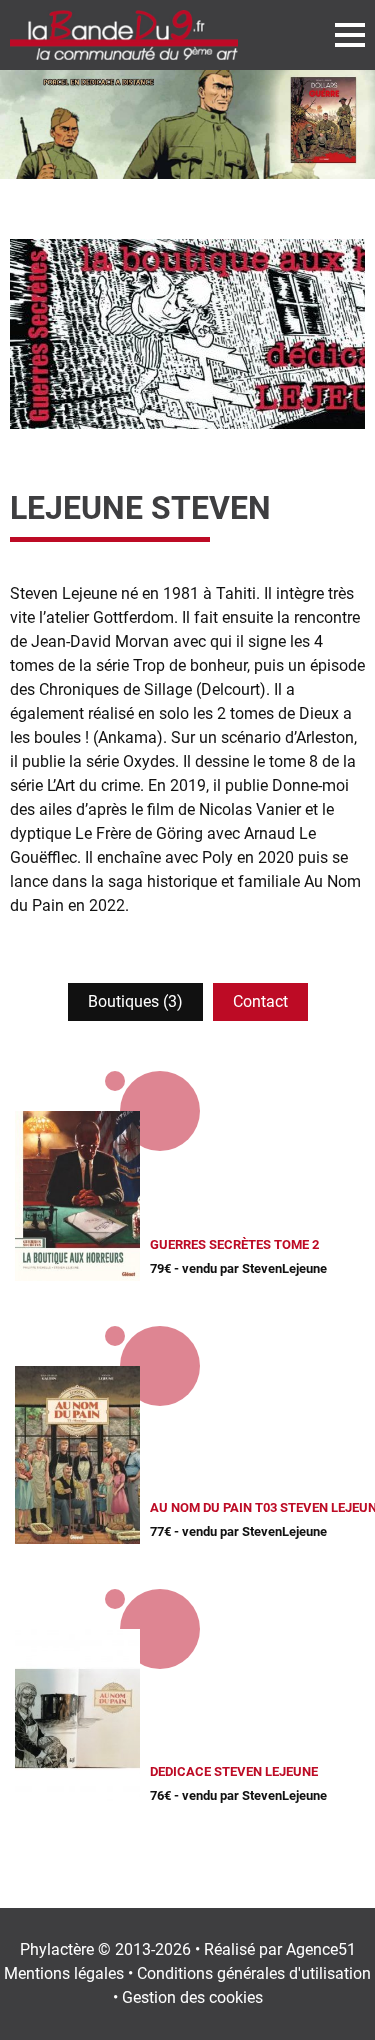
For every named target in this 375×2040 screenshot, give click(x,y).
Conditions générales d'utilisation (254, 1973)
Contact (260, 1001)
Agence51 (321, 1949)
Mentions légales (64, 1973)
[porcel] (187, 124)
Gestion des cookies (192, 1997)
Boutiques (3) (135, 1001)
